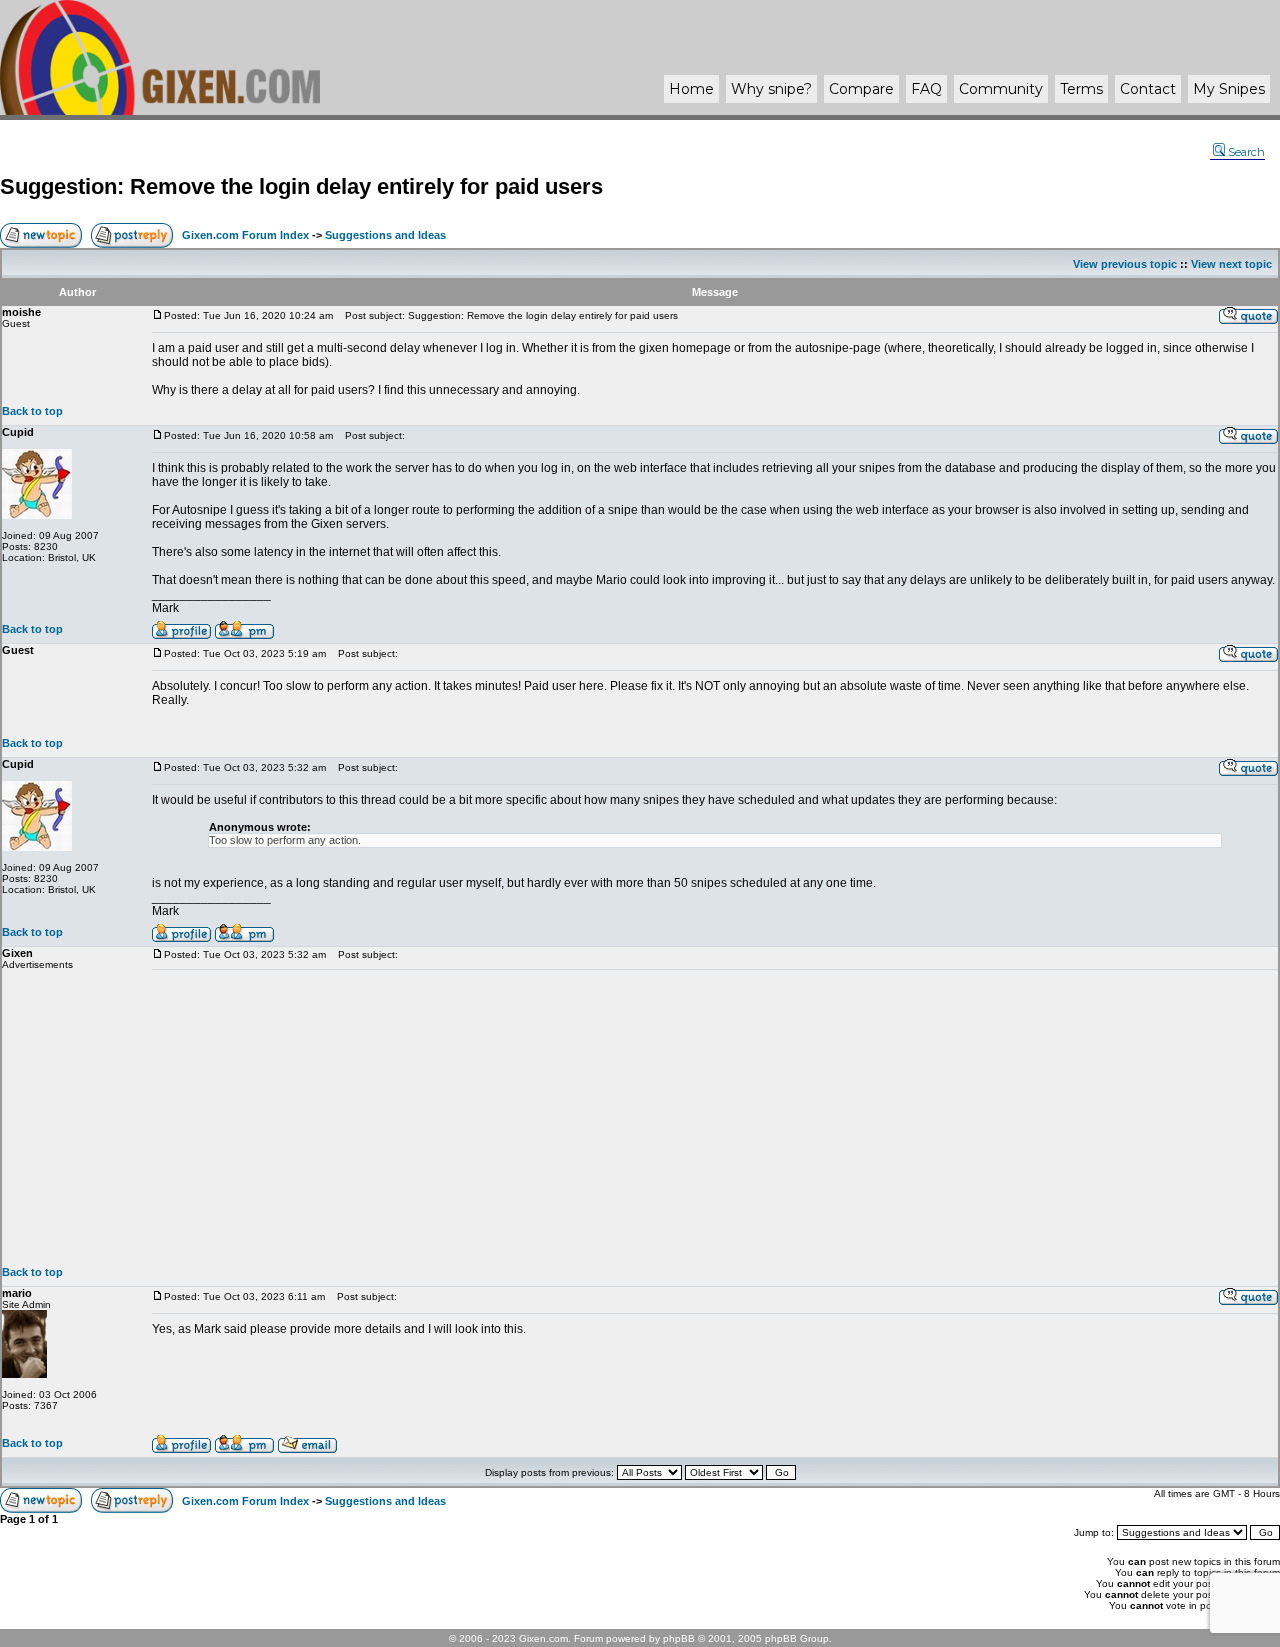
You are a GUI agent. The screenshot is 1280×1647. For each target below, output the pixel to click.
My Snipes (1229, 89)
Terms (1081, 89)
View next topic (1231, 264)
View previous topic (1125, 264)
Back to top (32, 411)
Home (691, 89)
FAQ (926, 89)
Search (1246, 152)
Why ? (771, 89)
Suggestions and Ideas (385, 235)
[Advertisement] (715, 1118)
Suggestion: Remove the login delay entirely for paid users (301, 186)
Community (1001, 89)
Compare (861, 89)
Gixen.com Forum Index (245, 235)
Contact (1148, 89)
